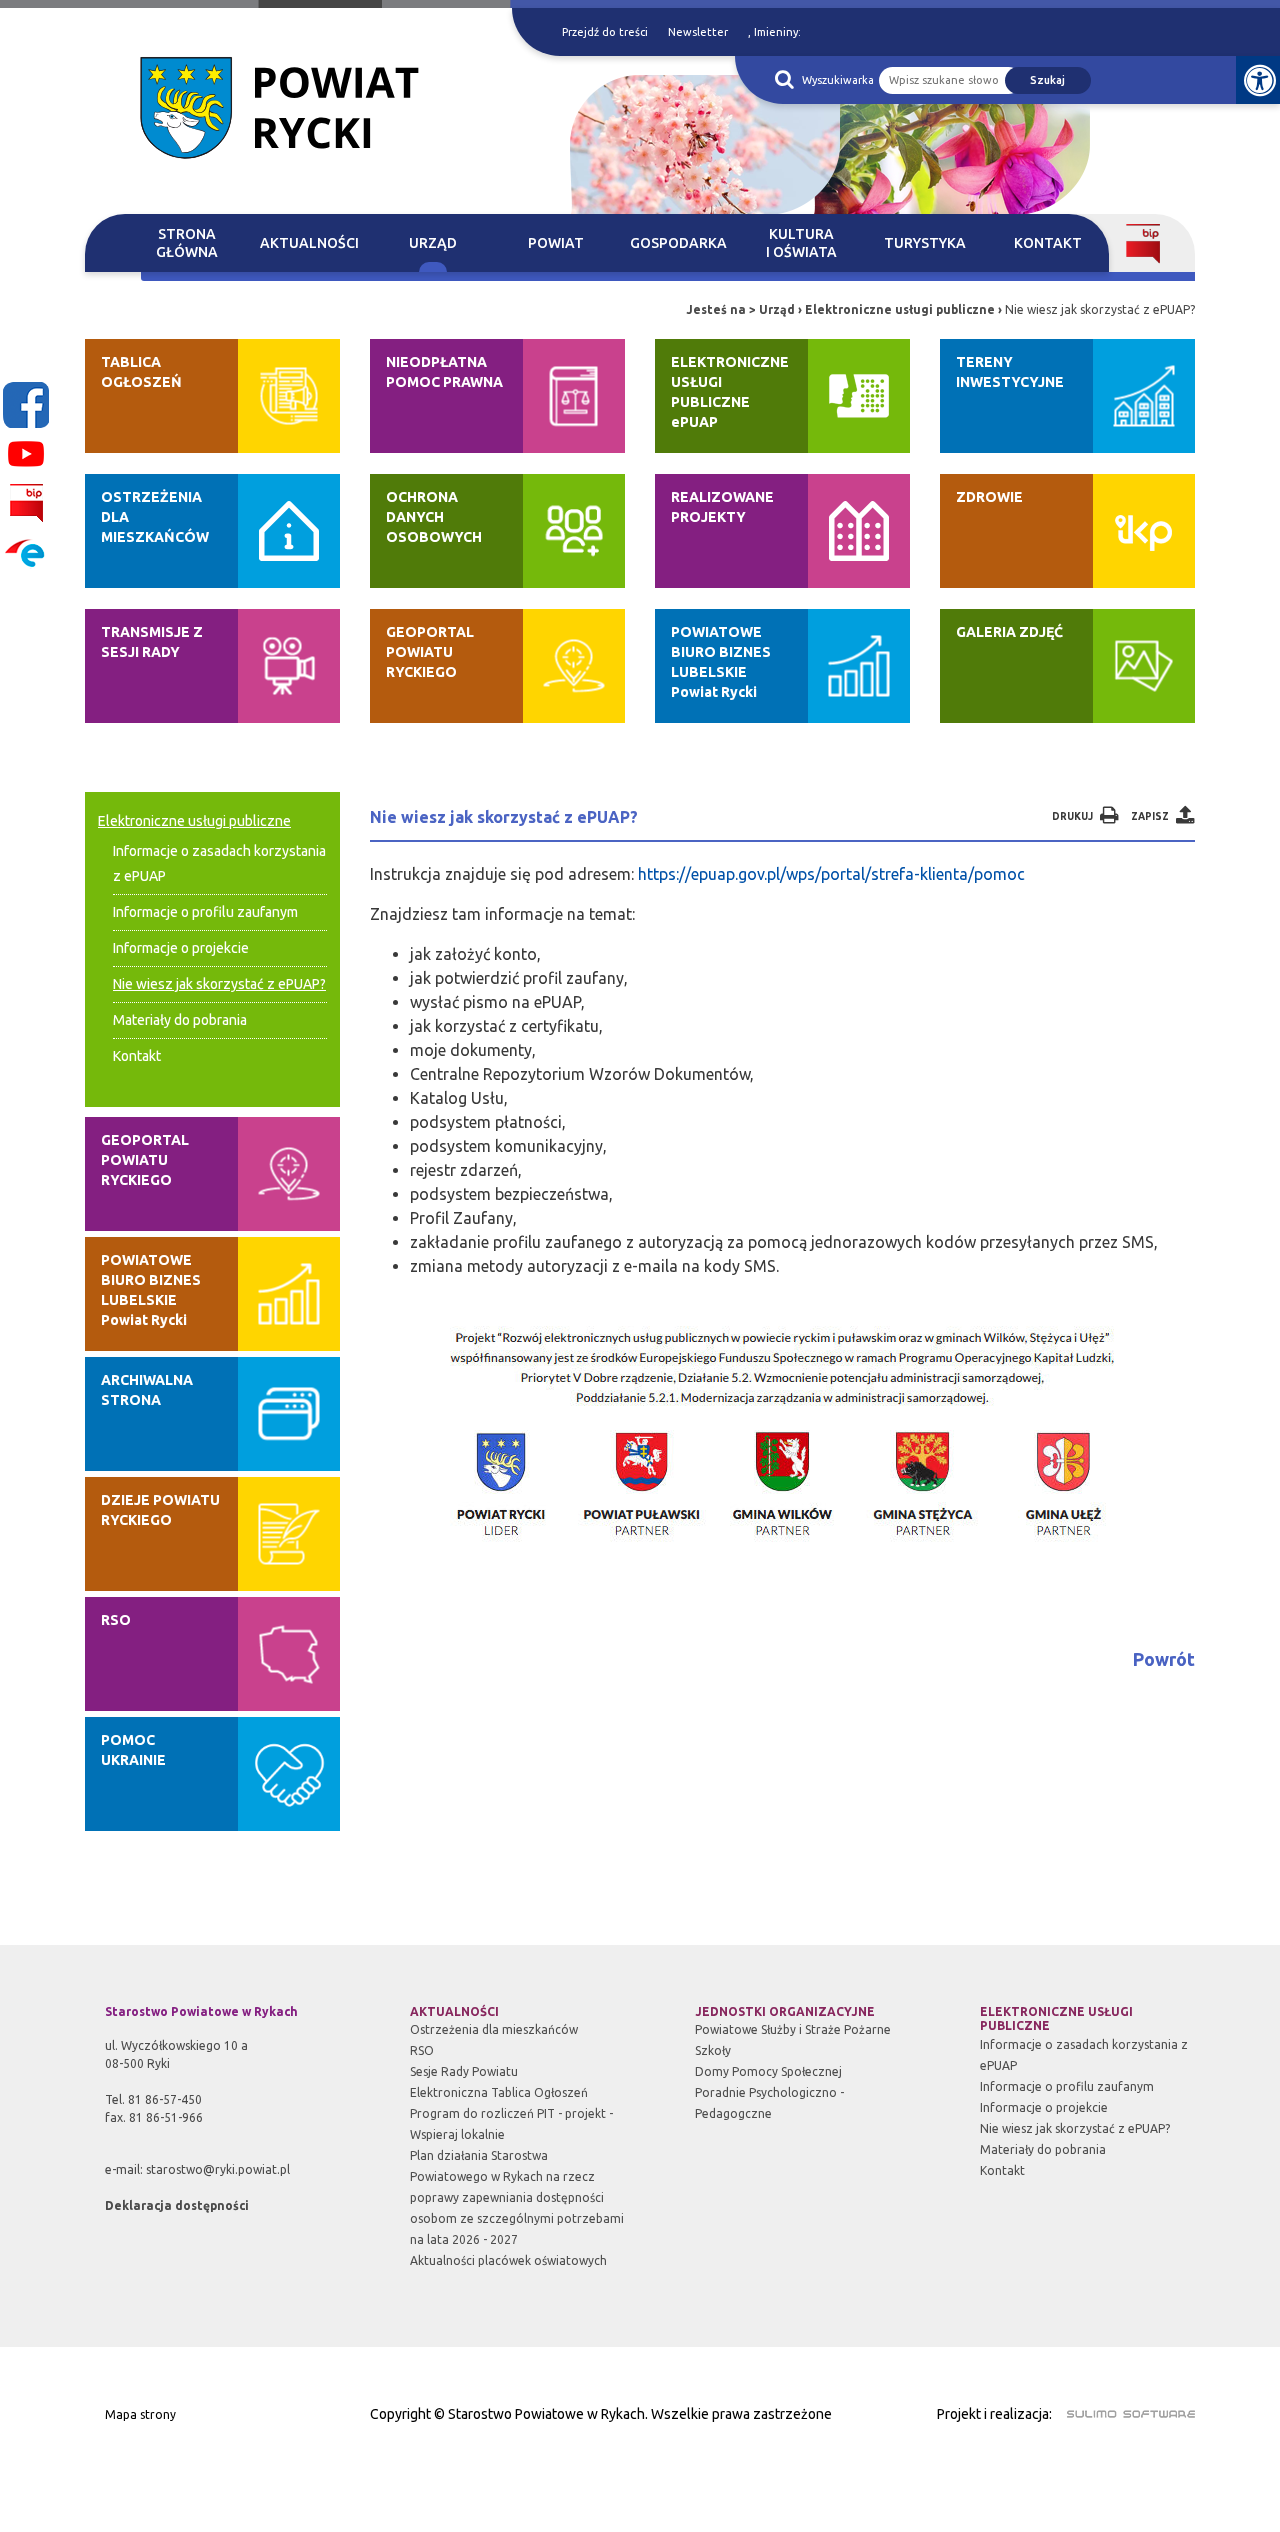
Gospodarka (678, 243)
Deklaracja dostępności (177, 2205)
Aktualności (309, 243)
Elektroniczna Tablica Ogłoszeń (499, 2092)
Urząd (433, 243)
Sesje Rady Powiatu (464, 2071)
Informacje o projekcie (181, 948)
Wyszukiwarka (838, 80)
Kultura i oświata (801, 243)
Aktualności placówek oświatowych (508, 2260)
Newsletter (698, 32)
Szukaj (1047, 80)
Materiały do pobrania (180, 1020)
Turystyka (925, 243)
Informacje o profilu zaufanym (205, 912)
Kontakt (1048, 243)
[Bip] (26, 503)
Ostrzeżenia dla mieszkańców (494, 2029)
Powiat (556, 243)
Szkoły (713, 2050)
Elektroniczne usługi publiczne (900, 309)
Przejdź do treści (605, 32)
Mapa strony (140, 2414)
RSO (422, 2050)
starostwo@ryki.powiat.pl (218, 2169)
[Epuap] (26, 552)
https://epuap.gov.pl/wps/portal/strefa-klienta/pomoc (831, 874)
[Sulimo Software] (1120, 2411)
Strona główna (187, 243)
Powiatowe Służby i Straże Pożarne (793, 2029)
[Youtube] (26, 454)
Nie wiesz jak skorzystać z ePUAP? (219, 984)
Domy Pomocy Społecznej (768, 2071)
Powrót (1164, 1659)
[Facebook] (26, 405)
